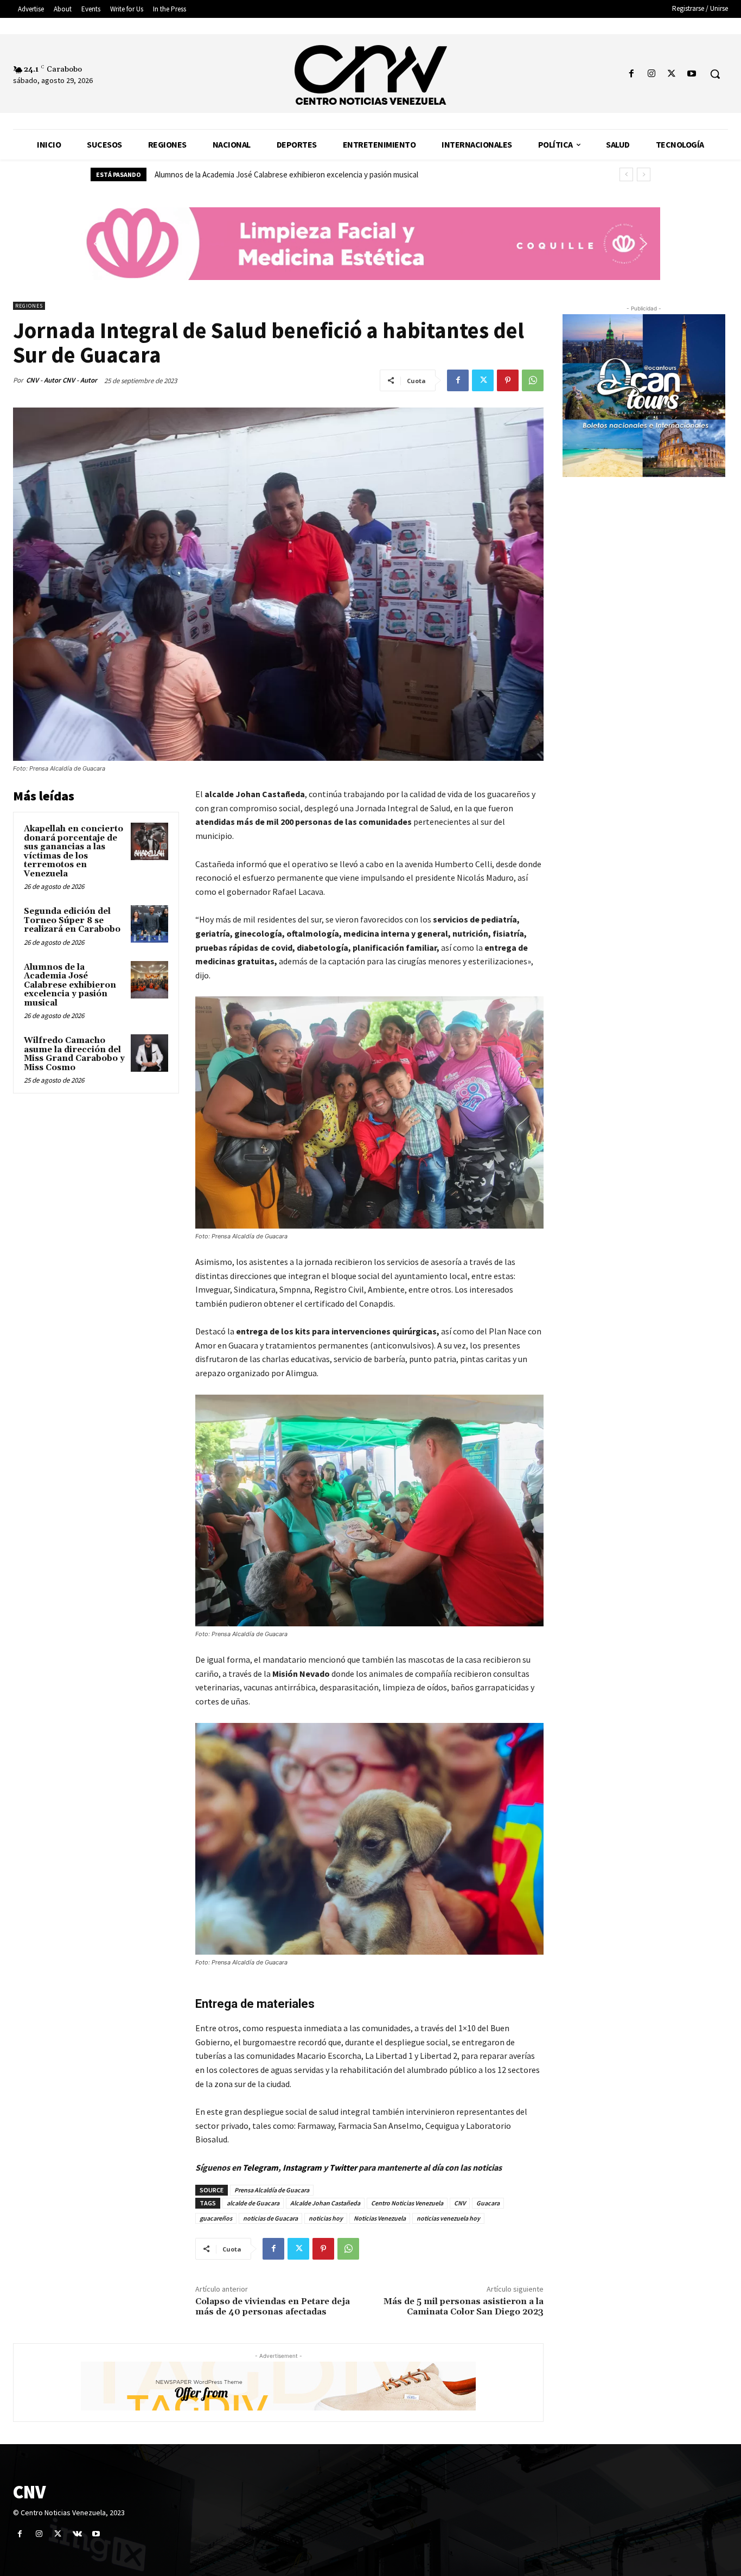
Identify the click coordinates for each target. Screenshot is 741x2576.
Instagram (302, 2167)
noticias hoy (326, 2218)
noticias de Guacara (270, 2218)
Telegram (260, 2167)
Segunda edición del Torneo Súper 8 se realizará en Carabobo (72, 920)
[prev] (626, 174)
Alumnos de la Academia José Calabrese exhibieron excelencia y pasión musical (70, 985)
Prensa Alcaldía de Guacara (272, 2190)
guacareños (216, 2218)
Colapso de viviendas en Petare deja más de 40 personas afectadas (273, 2307)
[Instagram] (651, 74)
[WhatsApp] (533, 380)
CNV (460, 2203)
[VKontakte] (77, 2534)
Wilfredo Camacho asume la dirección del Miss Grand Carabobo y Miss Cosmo (283, 174)
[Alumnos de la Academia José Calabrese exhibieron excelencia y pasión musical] (149, 980)
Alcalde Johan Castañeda (325, 2203)
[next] (644, 174)
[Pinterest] (508, 380)
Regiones (29, 306)
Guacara (488, 2203)
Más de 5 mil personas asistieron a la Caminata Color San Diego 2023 (464, 2307)
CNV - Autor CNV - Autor (62, 380)
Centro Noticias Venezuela (407, 2203)
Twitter (344, 2167)
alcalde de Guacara (253, 2203)
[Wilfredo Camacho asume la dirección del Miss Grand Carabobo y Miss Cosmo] (149, 1053)
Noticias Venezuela (380, 2218)
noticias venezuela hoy (448, 2218)
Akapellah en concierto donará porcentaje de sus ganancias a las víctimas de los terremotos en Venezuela (74, 851)
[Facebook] (631, 74)
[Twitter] (672, 74)
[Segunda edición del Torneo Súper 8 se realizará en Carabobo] (149, 924)
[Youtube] (692, 74)
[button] (715, 74)
